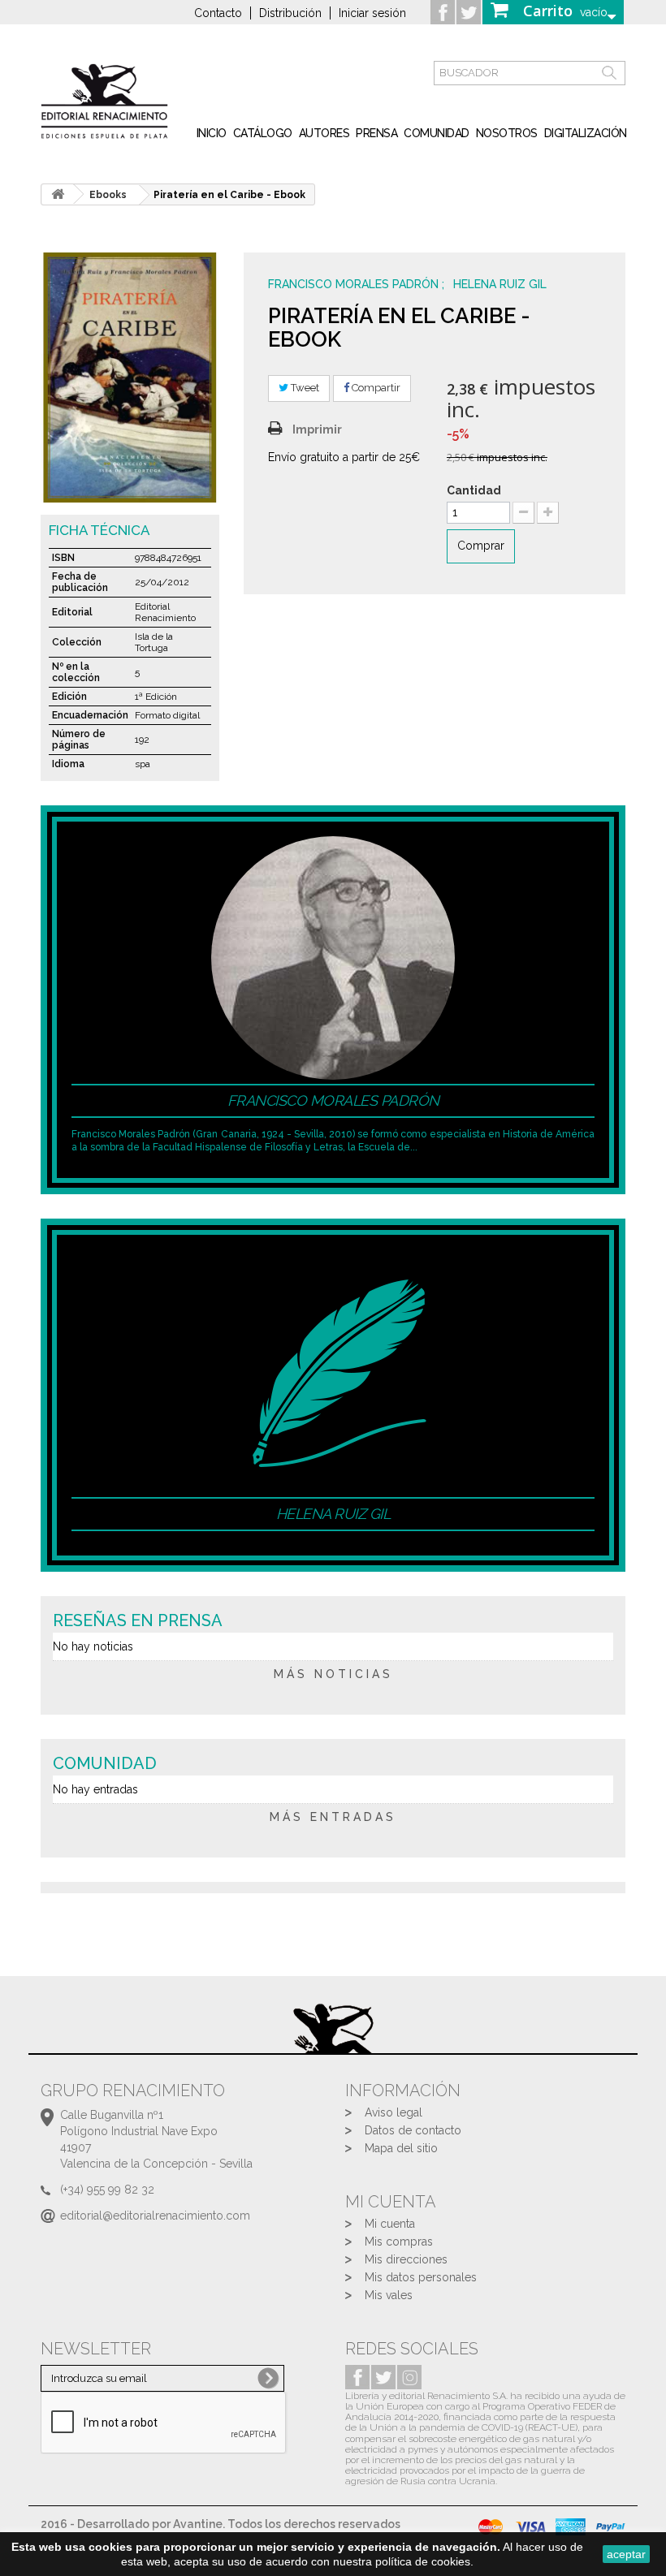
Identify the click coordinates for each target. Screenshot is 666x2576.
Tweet (304, 388)
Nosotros (507, 133)
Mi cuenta (390, 2224)
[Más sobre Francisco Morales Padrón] (333, 956)
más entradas (333, 1817)
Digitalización (586, 133)
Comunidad (437, 133)
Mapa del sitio (401, 2148)
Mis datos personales (421, 2277)
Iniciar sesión (372, 13)
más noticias (333, 1674)
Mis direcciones (406, 2259)
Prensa (376, 133)
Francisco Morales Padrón (355, 284)
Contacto (218, 13)
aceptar (626, 2554)
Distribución (290, 13)
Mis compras (399, 2242)
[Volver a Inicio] (58, 194)
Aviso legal (394, 2112)
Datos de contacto (413, 2130)
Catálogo (263, 133)
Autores (324, 133)
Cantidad (474, 490)
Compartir (375, 388)
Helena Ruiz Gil (500, 284)
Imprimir (317, 429)
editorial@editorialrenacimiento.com (155, 2216)
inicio (212, 133)
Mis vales (389, 2295)
